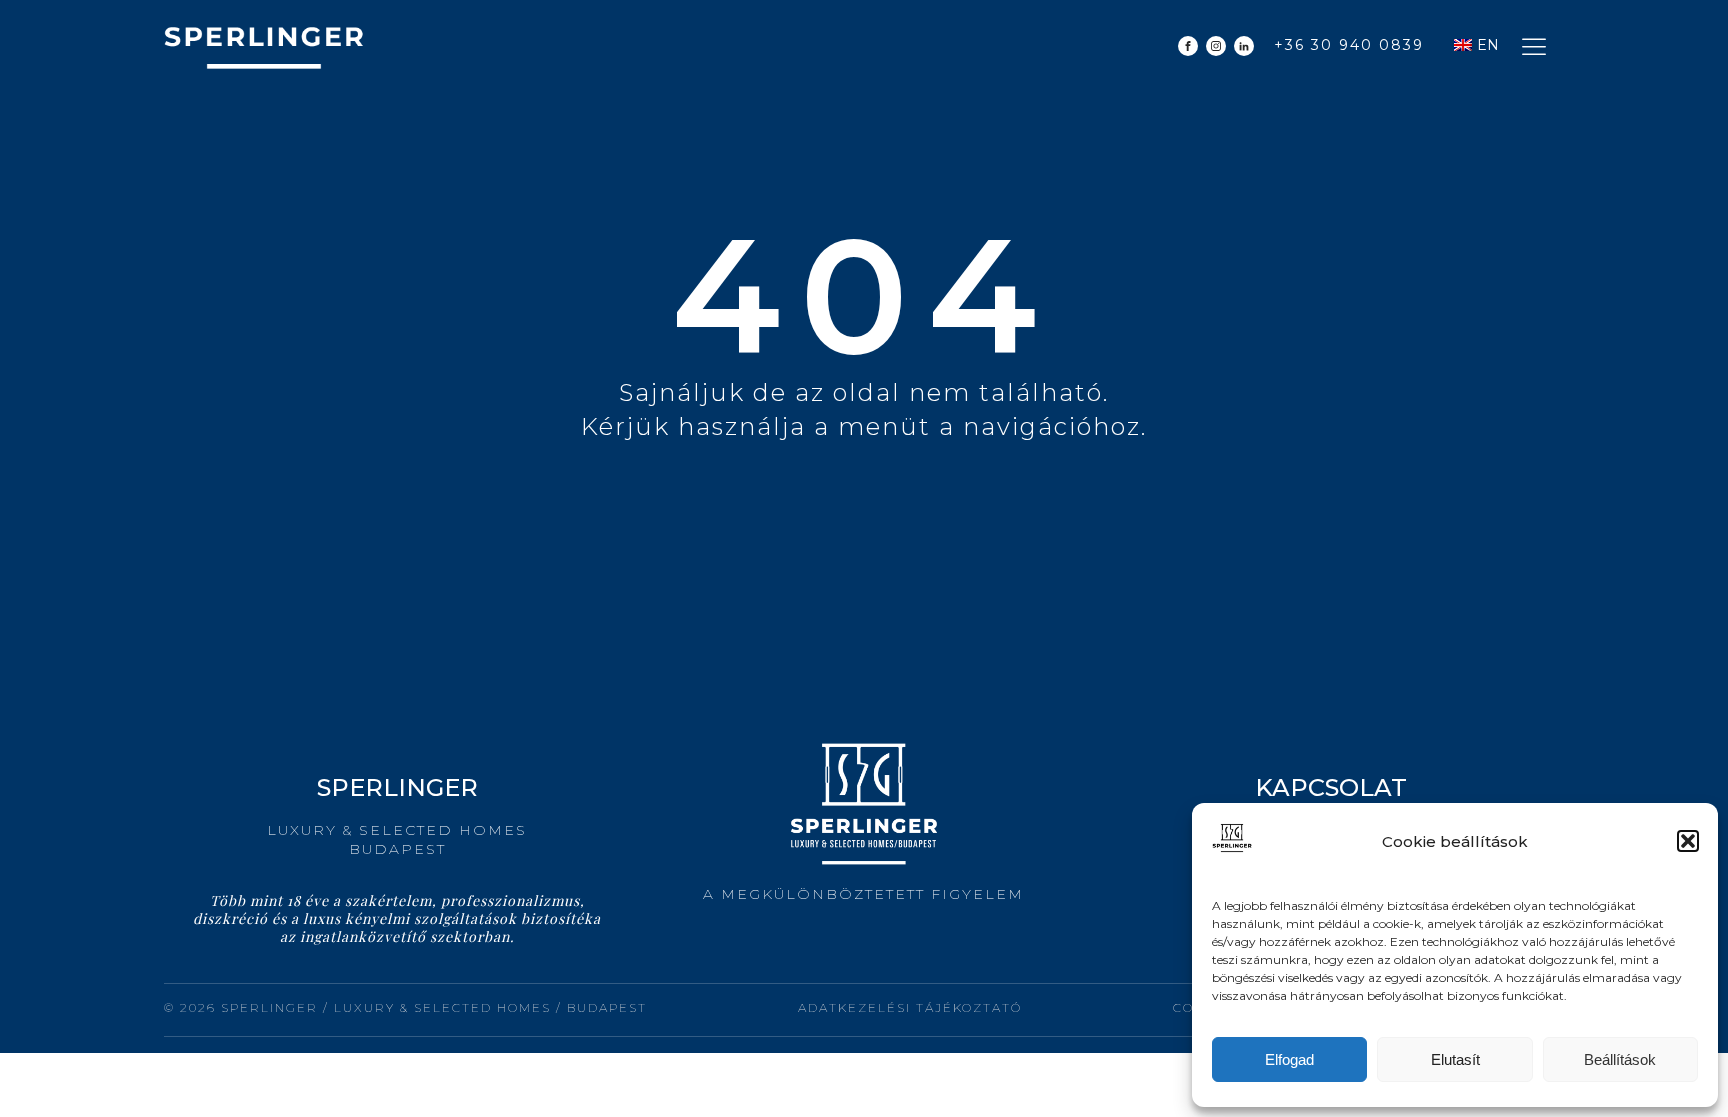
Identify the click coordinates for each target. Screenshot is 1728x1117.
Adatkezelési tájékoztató (910, 1007)
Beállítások (1620, 1059)
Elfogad (1289, 1059)
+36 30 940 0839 (1349, 45)
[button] (1688, 841)
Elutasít (1455, 1059)
